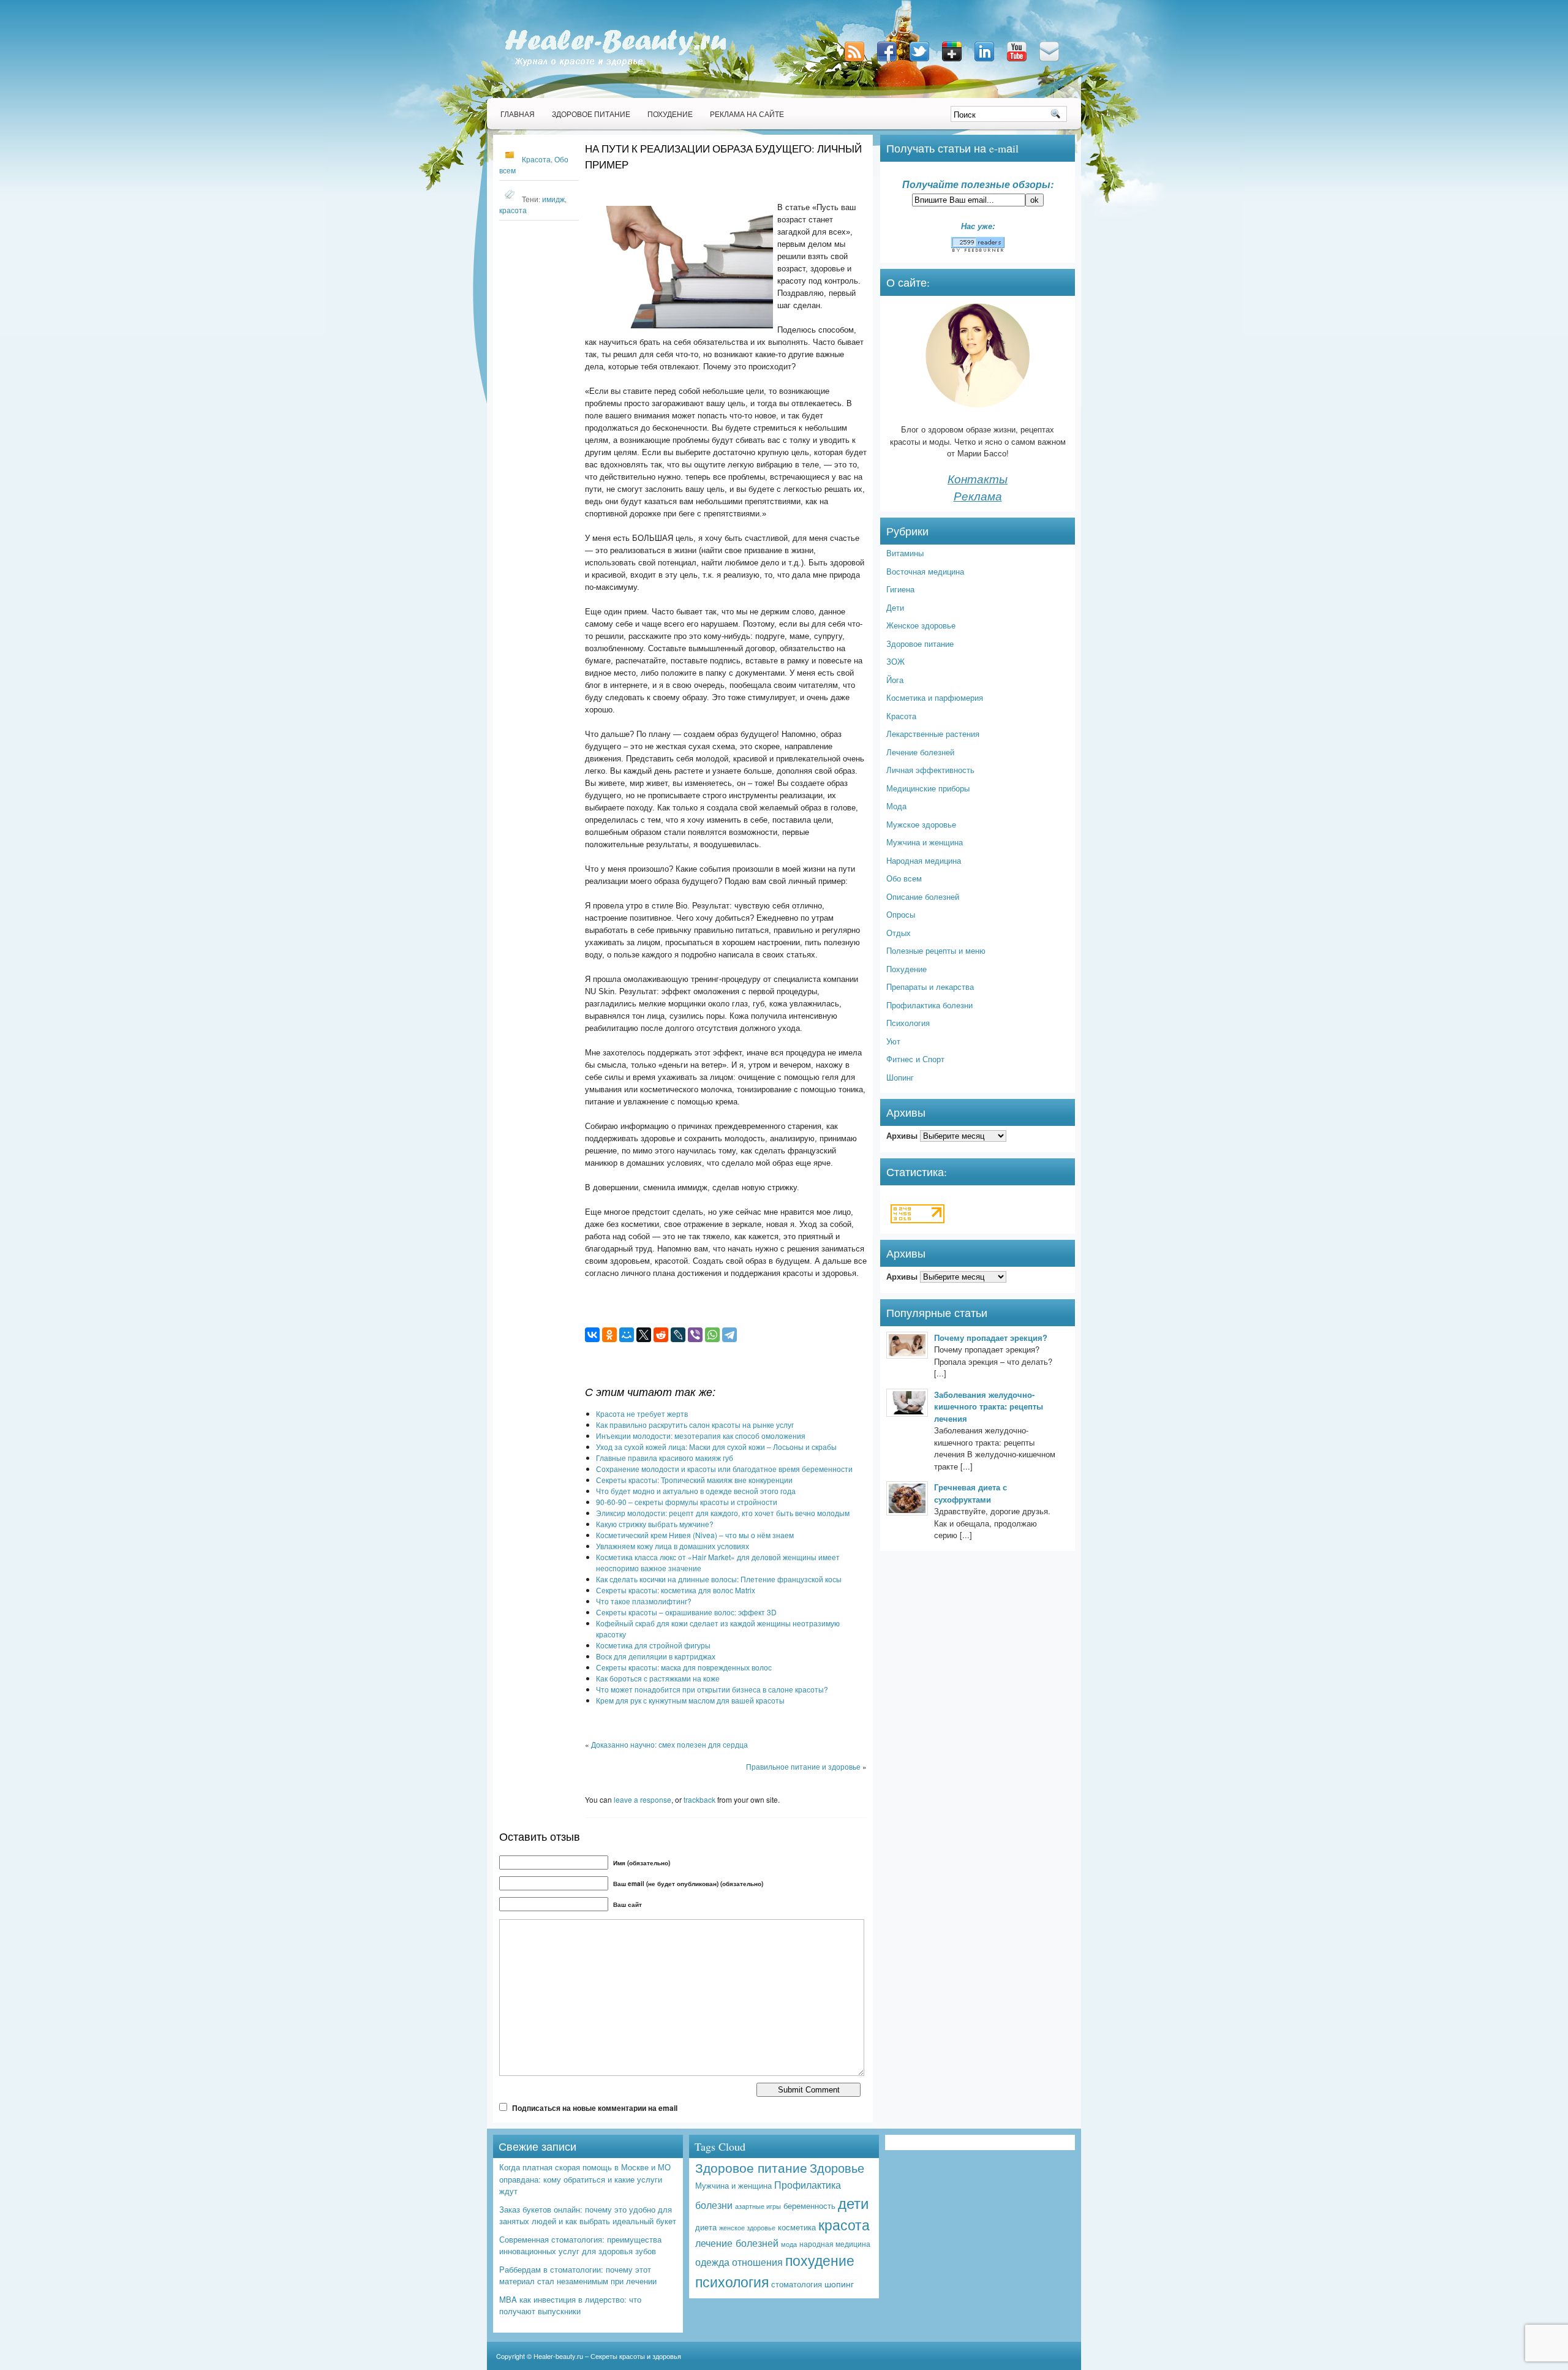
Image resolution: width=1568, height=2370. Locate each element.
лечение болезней (737, 2243)
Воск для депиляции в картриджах (656, 1656)
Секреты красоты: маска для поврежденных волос (684, 1667)
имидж (553, 199)
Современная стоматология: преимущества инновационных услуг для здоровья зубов (580, 2245)
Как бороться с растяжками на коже (658, 1678)
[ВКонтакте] (592, 1335)
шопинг (839, 2284)
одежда (712, 2262)
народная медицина (835, 2244)
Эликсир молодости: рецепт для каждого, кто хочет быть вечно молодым (723, 1513)
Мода (896, 806)
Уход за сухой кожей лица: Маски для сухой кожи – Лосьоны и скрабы (716, 1447)
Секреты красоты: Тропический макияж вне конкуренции (694, 1480)
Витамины (905, 553)
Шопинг (900, 1077)
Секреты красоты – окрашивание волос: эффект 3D (686, 1612)
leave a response (643, 1799)
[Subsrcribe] (856, 62)
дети (853, 2202)
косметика (797, 2227)
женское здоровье (747, 2227)
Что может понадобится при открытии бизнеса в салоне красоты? (712, 1689)
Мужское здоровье (921, 824)
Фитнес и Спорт (915, 1059)
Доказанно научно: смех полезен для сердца (669, 1744)
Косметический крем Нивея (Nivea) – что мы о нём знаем (695, 1535)
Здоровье (837, 2168)
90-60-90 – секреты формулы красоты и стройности (687, 1502)
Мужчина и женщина (925, 842)
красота (513, 210)
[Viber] (695, 1335)
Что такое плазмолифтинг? (644, 1601)
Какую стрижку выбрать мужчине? (655, 1524)
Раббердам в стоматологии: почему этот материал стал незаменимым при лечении (578, 2275)
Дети (895, 607)
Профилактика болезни (929, 1005)
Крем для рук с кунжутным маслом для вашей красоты (690, 1700)
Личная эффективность (930, 770)
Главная (518, 114)
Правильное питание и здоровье (803, 1766)
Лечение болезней (920, 752)
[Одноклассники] (609, 1335)
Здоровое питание (591, 114)
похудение (820, 2260)
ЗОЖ (895, 661)
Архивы (902, 1135)
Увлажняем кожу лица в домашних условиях (673, 1546)
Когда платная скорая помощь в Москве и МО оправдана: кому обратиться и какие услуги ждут (585, 2179)
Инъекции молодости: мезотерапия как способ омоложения (701, 1436)
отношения (757, 2262)
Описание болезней (923, 896)
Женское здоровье (921, 625)
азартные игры (758, 2206)
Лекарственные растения (933, 734)
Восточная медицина (925, 571)
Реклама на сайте (747, 114)
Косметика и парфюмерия (935, 697)
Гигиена (900, 589)
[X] (644, 1335)
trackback (699, 1799)
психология (732, 2281)
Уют (893, 1041)
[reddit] (661, 1335)
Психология (908, 1023)
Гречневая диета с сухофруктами (971, 1493)
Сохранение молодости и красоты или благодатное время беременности (724, 1469)
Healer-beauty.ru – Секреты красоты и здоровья (607, 2356)
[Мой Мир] (627, 1335)
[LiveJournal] (678, 1335)
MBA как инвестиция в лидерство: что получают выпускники (570, 2305)
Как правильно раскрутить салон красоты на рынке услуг (695, 1425)
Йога (895, 680)
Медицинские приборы (928, 788)
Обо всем (904, 878)
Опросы (901, 914)
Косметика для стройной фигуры (653, 1645)
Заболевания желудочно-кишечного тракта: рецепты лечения (989, 1406)
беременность (809, 2206)
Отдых (899, 933)
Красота (536, 159)
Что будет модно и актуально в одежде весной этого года (696, 1491)
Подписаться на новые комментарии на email (595, 2108)
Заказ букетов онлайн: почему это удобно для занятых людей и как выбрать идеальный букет (588, 2215)
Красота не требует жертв (642, 1413)
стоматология (797, 2284)
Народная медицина (924, 860)
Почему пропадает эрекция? (991, 1338)
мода (789, 2244)
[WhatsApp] (712, 1335)
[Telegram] (729, 1335)
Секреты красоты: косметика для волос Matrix (676, 1590)
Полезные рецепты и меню (936, 950)
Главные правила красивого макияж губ (665, 1458)
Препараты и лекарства (930, 987)
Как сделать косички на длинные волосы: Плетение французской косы (719, 1579)
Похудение (670, 114)
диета (706, 2227)
